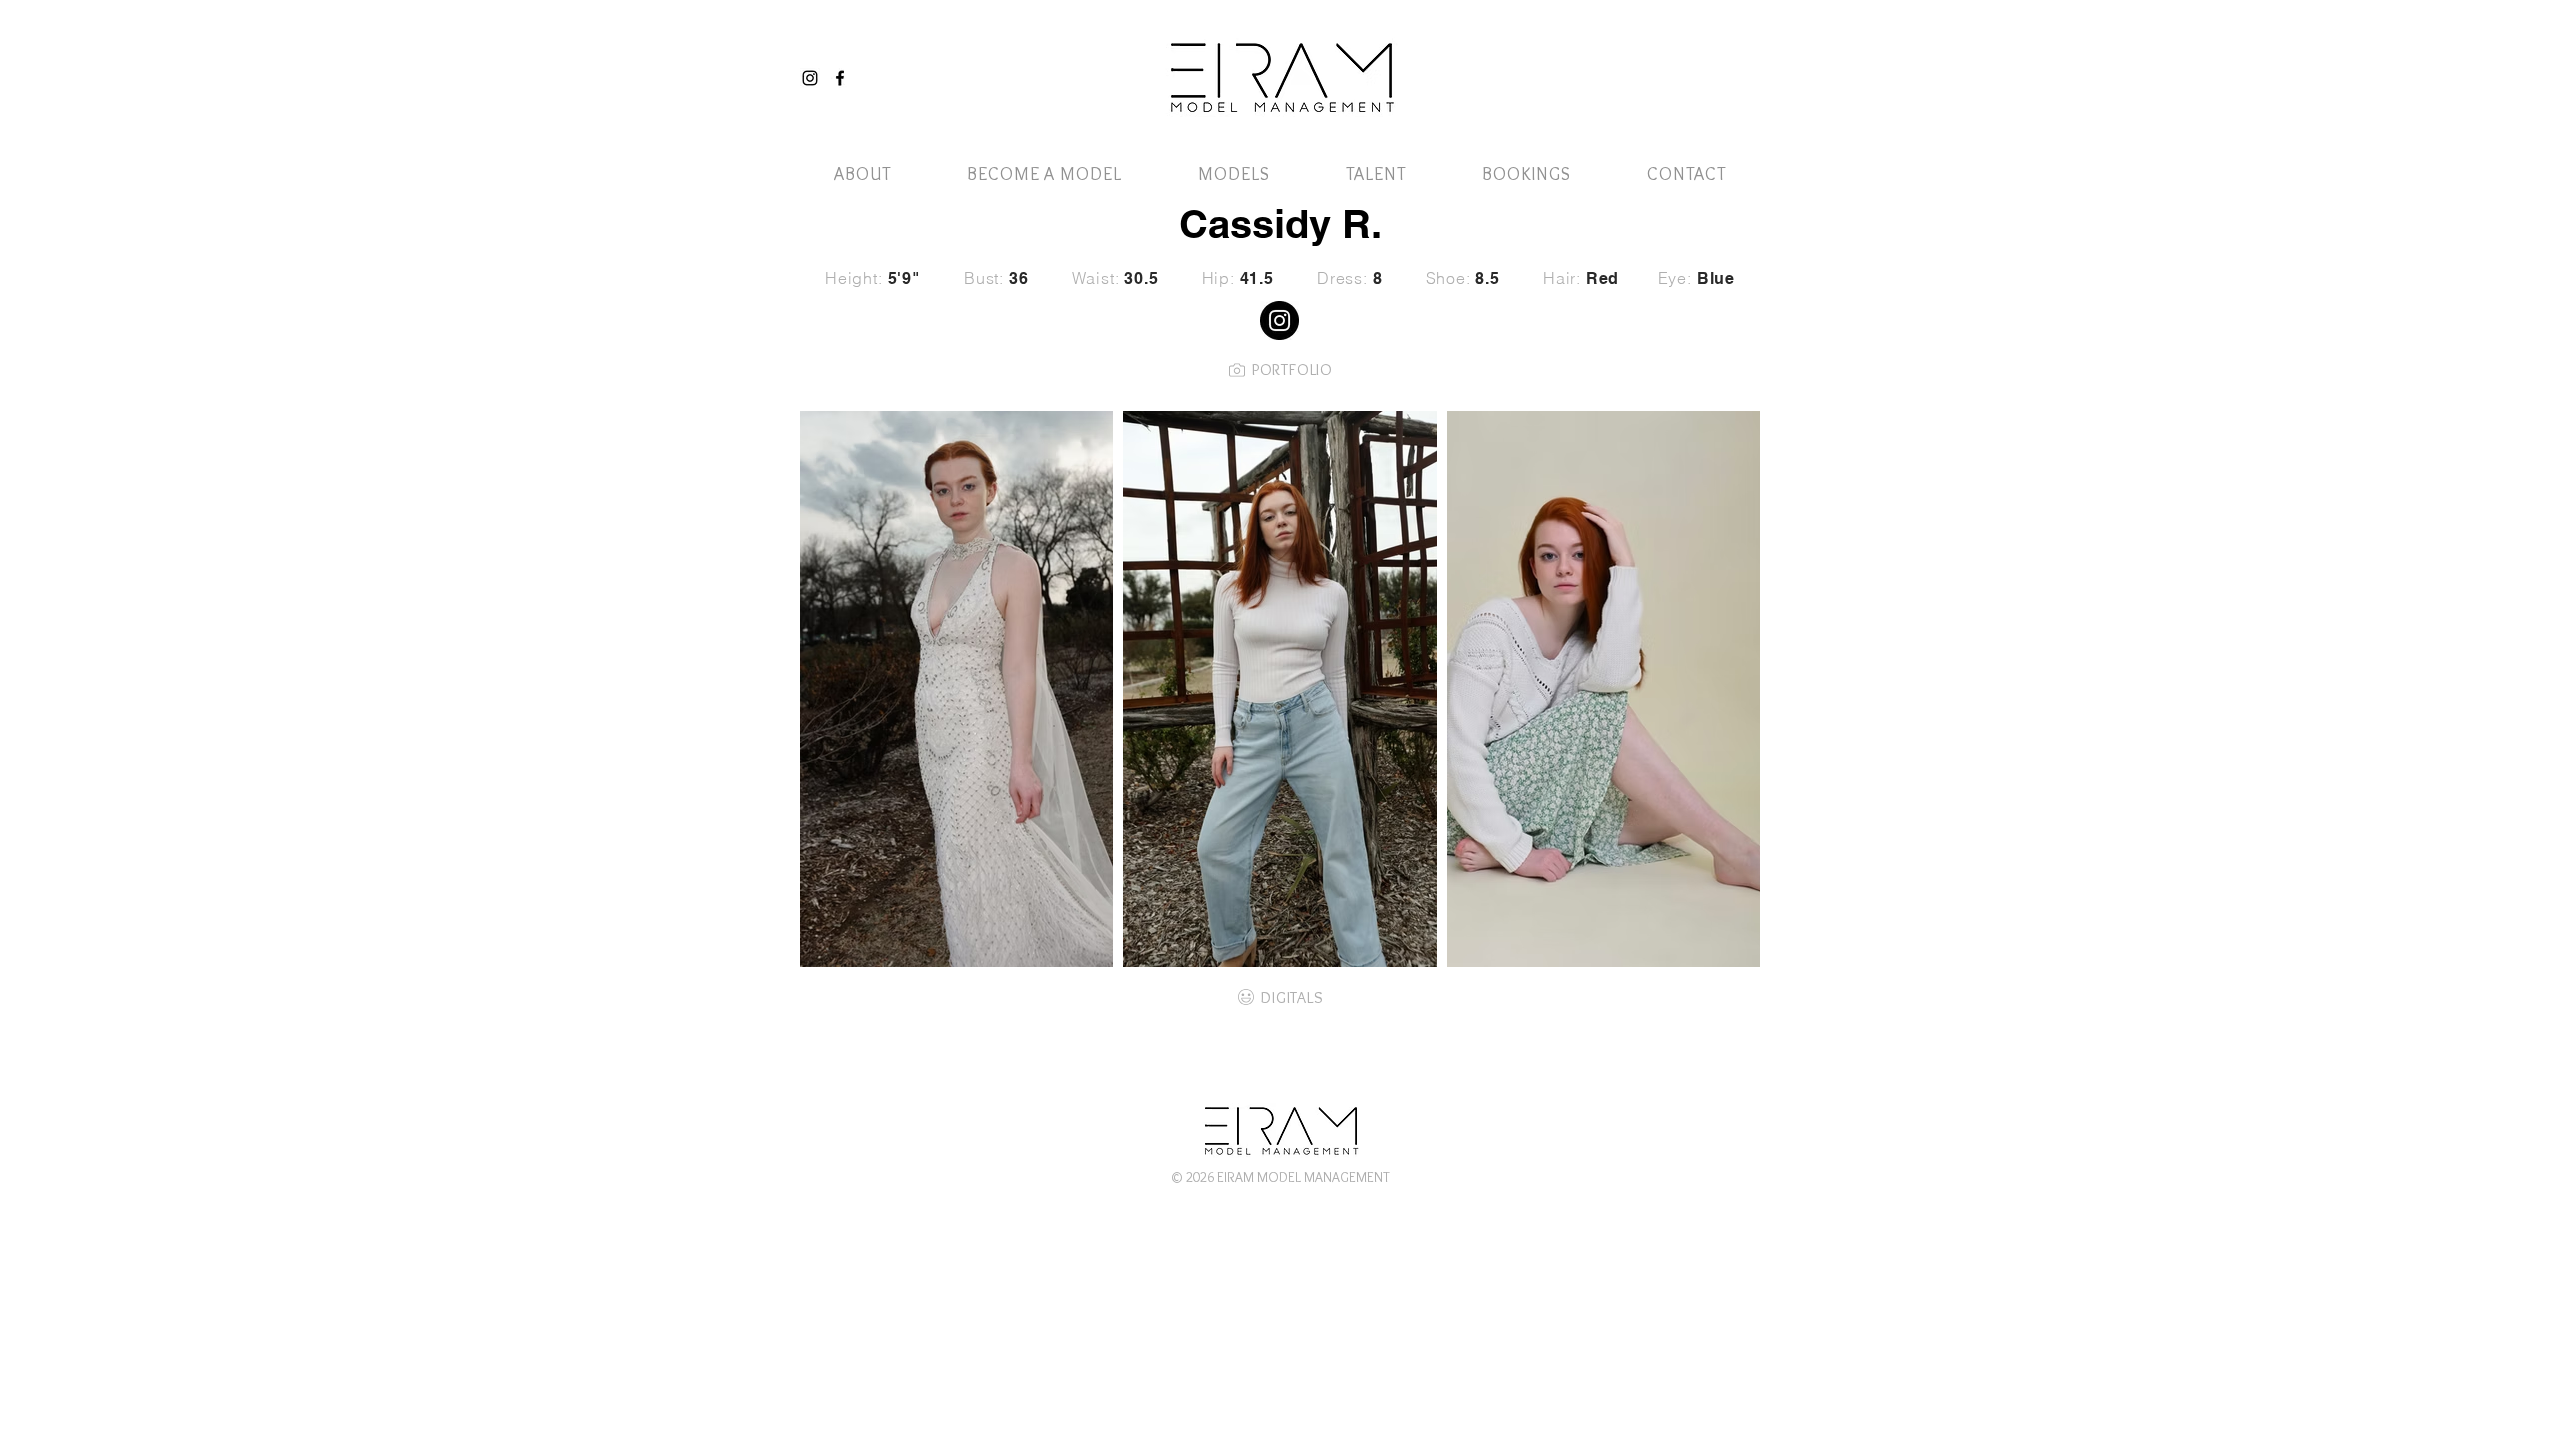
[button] (1713, 57)
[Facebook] (840, 78)
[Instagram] (810, 78)
